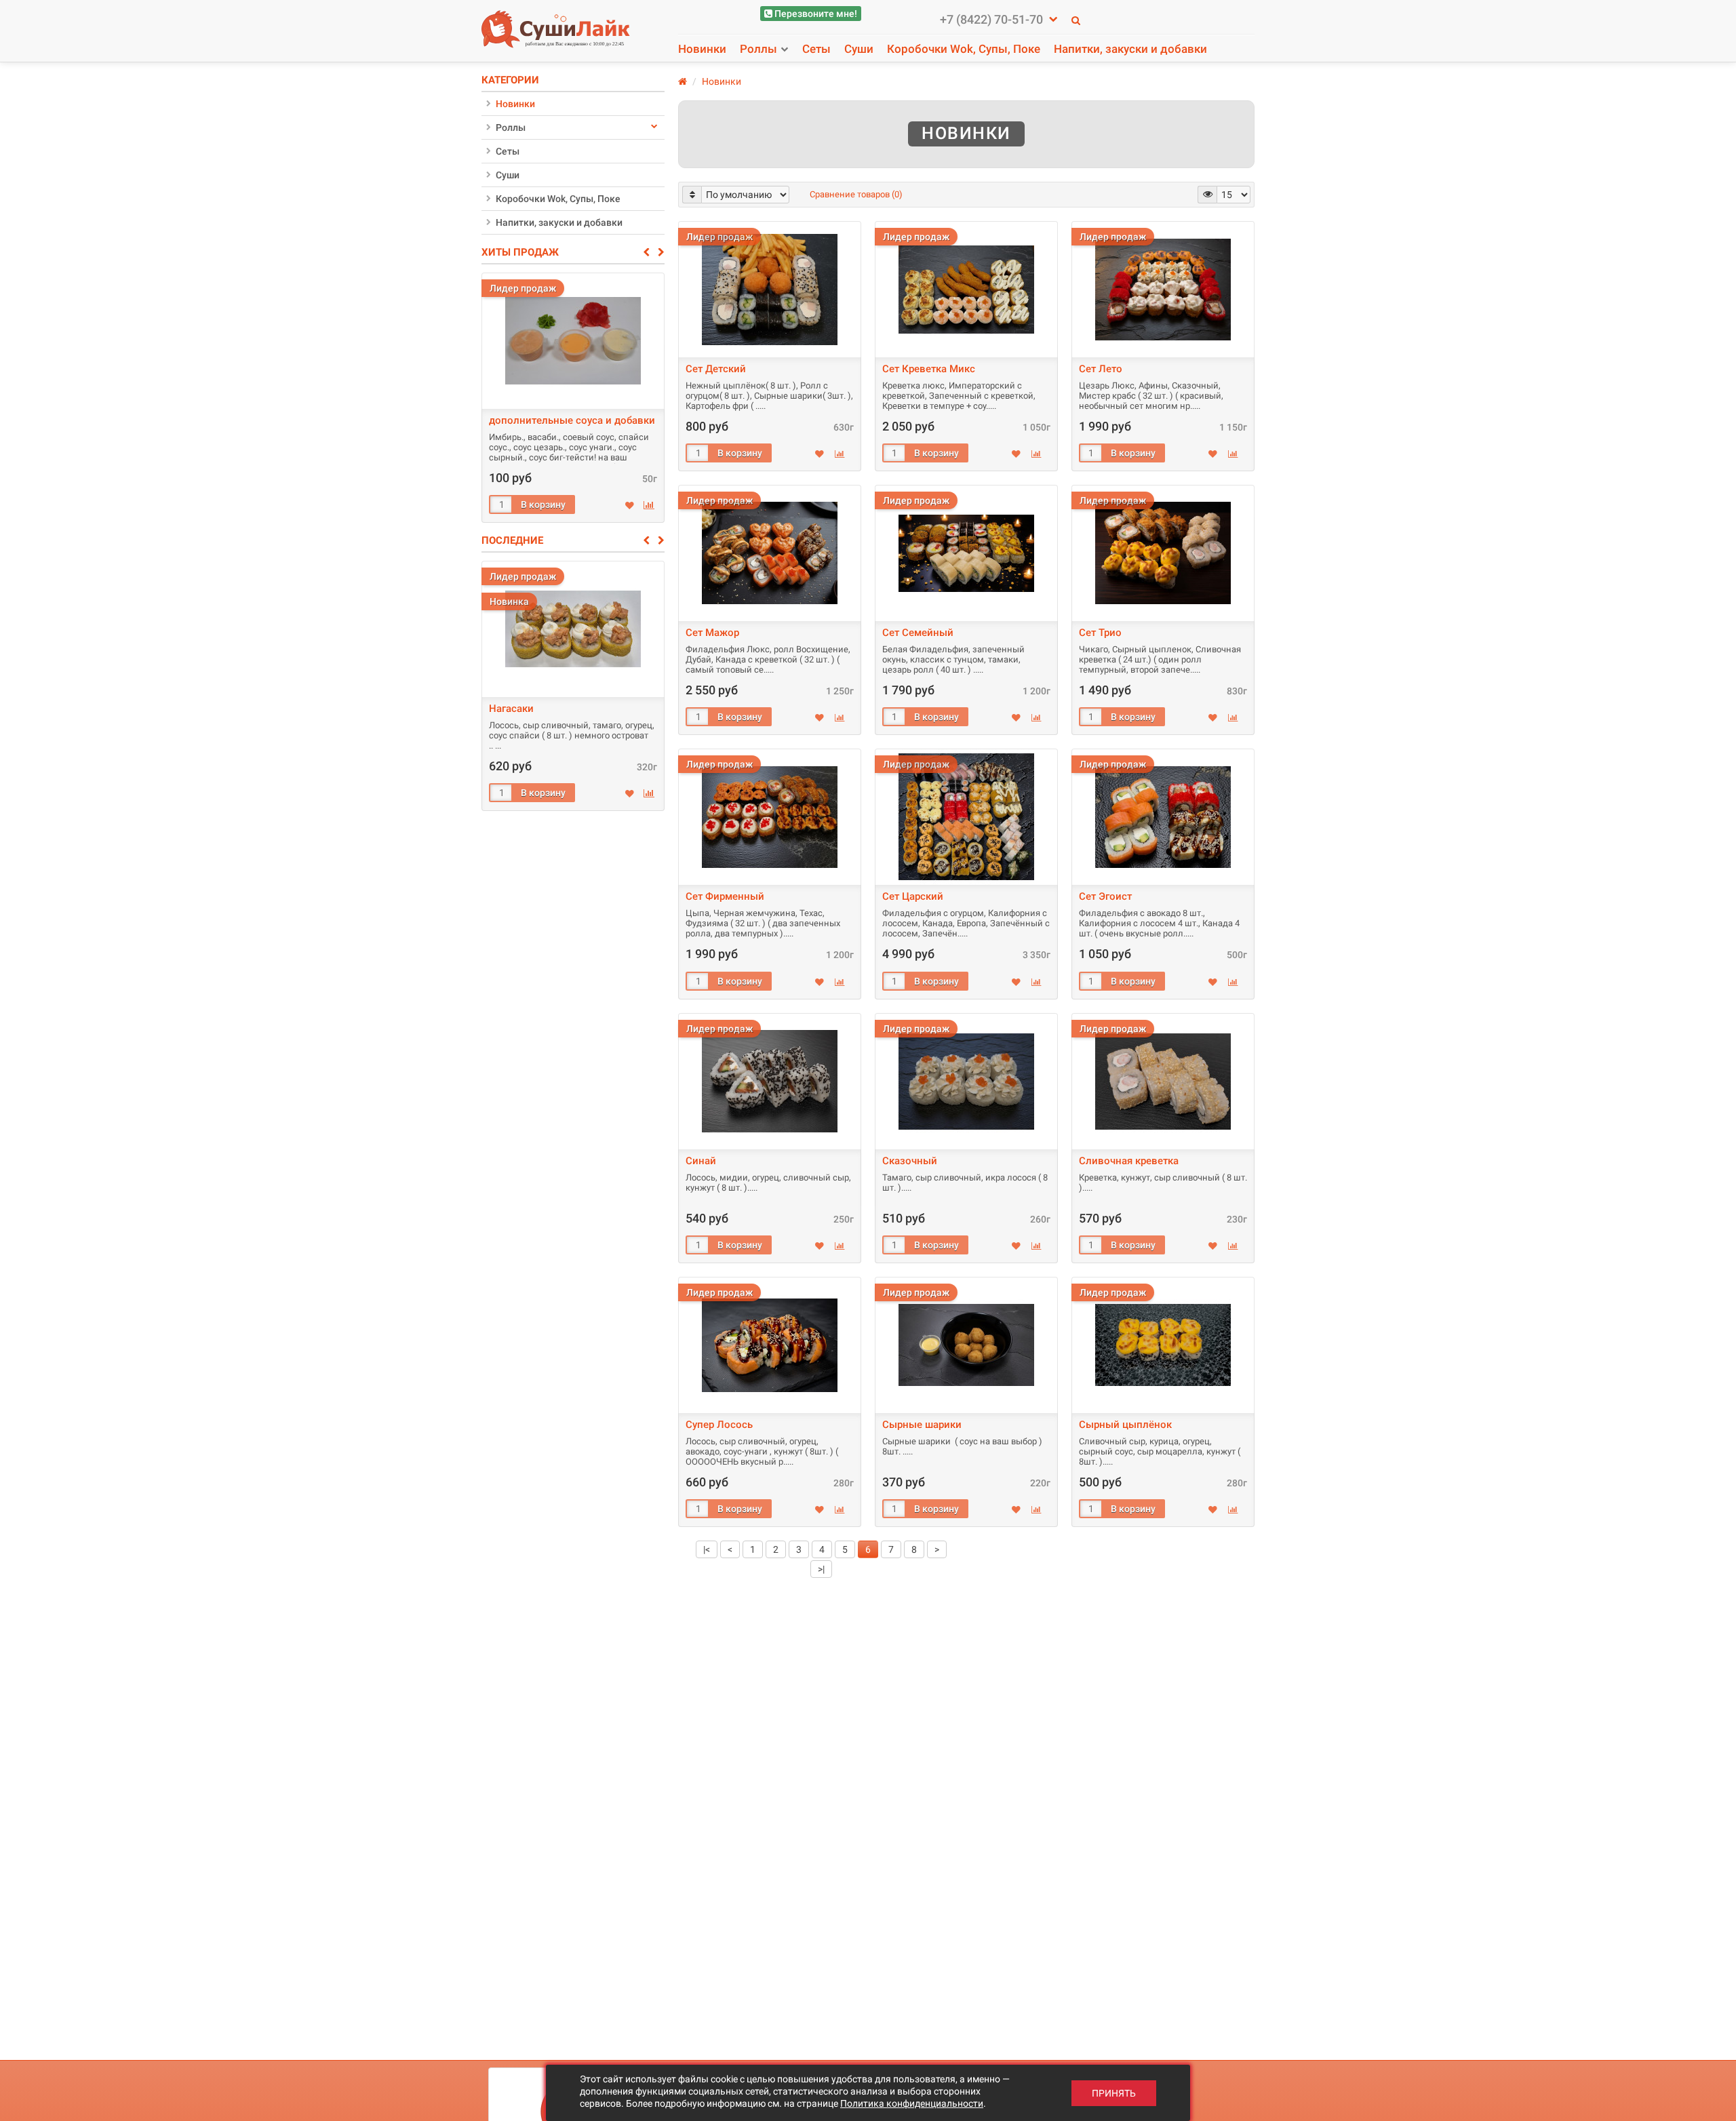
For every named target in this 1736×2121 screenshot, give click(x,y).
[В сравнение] (649, 505)
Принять (1114, 2093)
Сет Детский (716, 369)
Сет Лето (1101, 369)
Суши (859, 49)
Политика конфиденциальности (912, 2103)
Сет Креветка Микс (929, 369)
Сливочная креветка (1129, 1161)
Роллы (758, 49)
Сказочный (910, 1161)
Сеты (816, 49)
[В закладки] (630, 506)
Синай (701, 1161)
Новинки (702, 49)
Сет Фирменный (725, 896)
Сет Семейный (918, 633)
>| (821, 1569)
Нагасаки (511, 709)
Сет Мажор (712, 633)
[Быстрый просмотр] (769, 286)
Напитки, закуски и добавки (1130, 49)
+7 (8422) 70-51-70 (993, 20)
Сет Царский (913, 896)
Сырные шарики (922, 1425)
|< (707, 1549)
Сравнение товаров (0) (856, 194)
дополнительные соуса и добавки (572, 420)
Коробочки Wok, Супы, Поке (964, 49)
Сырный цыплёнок (1125, 1425)
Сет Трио (1100, 633)
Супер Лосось (719, 1425)
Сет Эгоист (1105, 896)
